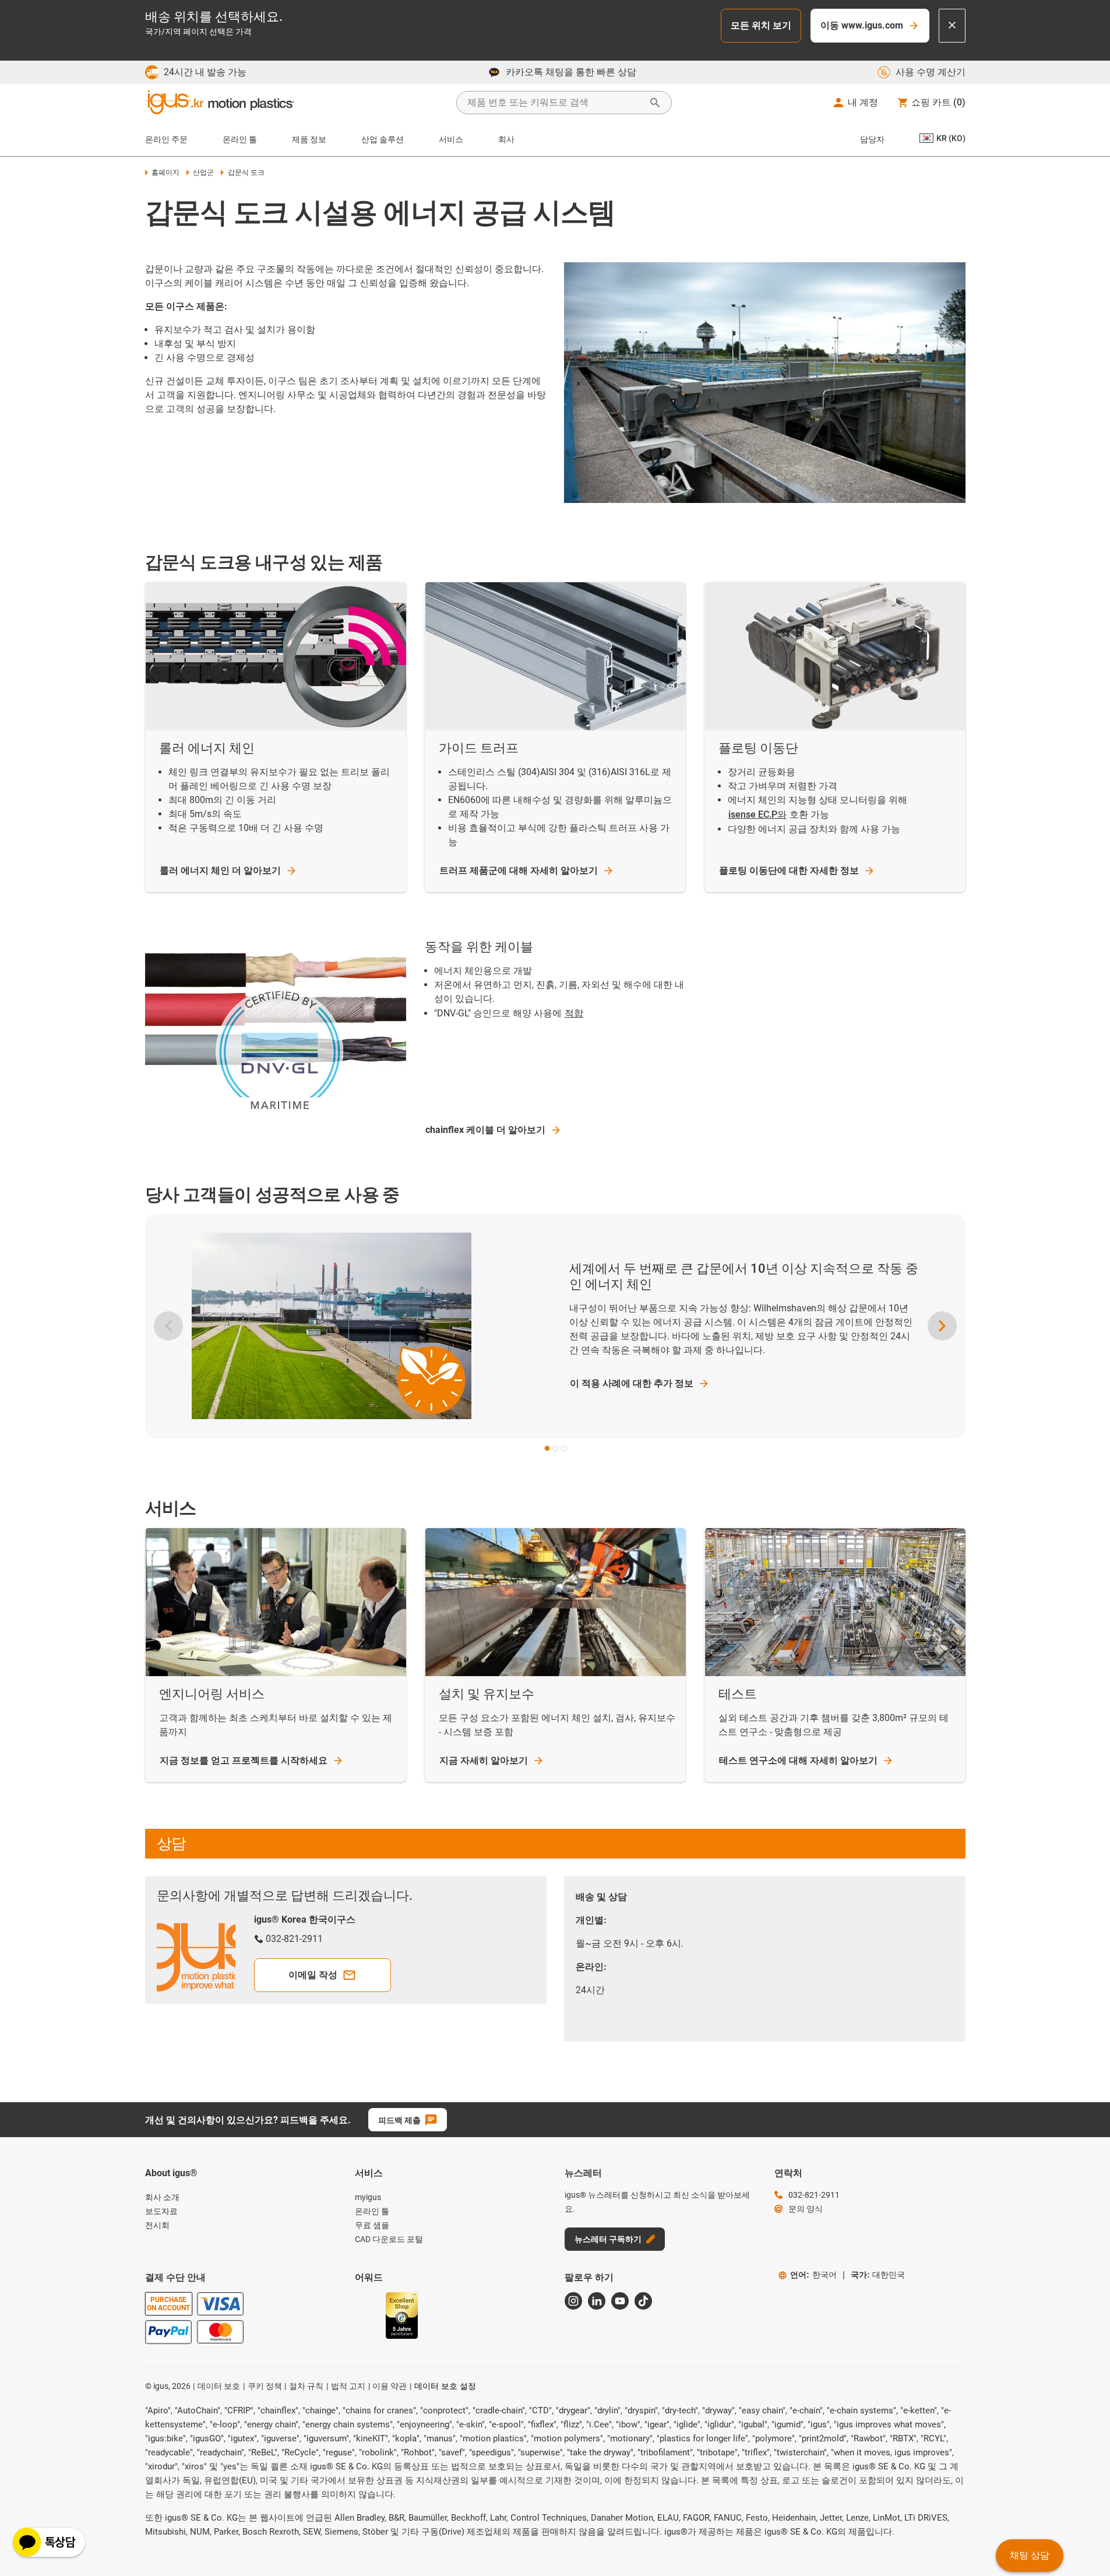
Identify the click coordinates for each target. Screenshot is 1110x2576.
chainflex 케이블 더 (485, 1130)
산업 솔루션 (383, 139)
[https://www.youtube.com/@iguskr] (620, 2301)
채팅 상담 (1030, 2555)
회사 (506, 139)
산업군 (203, 173)
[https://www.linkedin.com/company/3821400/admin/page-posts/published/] (597, 2301)
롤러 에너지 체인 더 (220, 870)
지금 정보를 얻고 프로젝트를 (244, 1760)
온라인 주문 (166, 139)
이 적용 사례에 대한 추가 (632, 1383)
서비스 (451, 139)
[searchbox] (555, 103)
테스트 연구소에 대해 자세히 (798, 1760)
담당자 (872, 139)
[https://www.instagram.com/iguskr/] (573, 2301)
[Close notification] (952, 26)
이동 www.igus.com (862, 25)
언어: (813, 2275)
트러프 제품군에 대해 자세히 (519, 870)
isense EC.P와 (757, 814)
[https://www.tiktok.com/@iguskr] (643, 2301)
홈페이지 (165, 173)
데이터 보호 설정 (445, 2386)
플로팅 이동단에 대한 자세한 (789, 870)
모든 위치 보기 (761, 25)
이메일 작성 (313, 1975)
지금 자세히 (484, 1760)
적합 (574, 1013)
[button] (547, 1448)
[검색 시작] (655, 103)
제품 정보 (309, 139)
